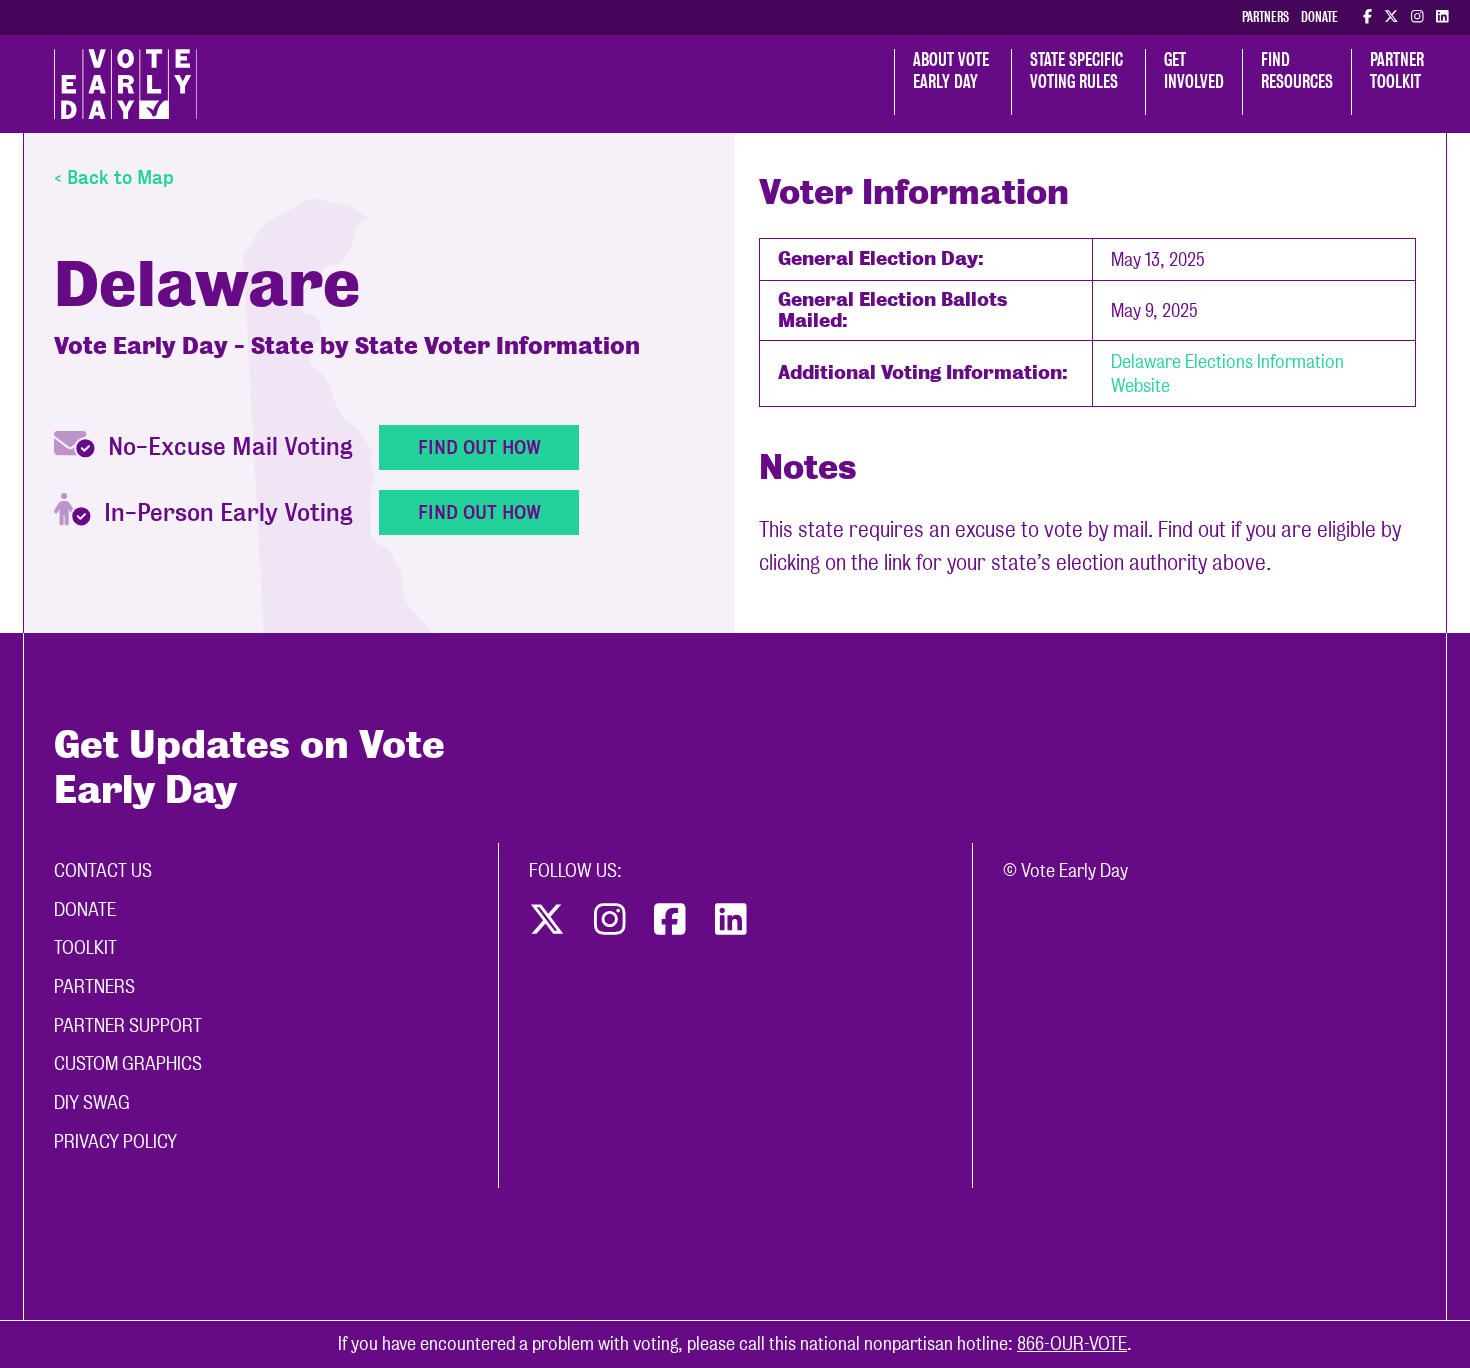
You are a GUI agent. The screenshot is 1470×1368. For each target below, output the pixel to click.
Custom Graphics (128, 1063)
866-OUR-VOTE (1072, 1343)
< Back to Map (114, 178)
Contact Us (103, 870)
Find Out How (479, 447)
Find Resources (1297, 70)
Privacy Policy (115, 1141)
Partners (1265, 16)
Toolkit (85, 947)
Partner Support (128, 1025)
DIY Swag (92, 1102)
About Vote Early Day (953, 70)
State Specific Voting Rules (1078, 70)
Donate (1319, 16)
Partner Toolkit (1399, 70)
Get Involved (1194, 70)
